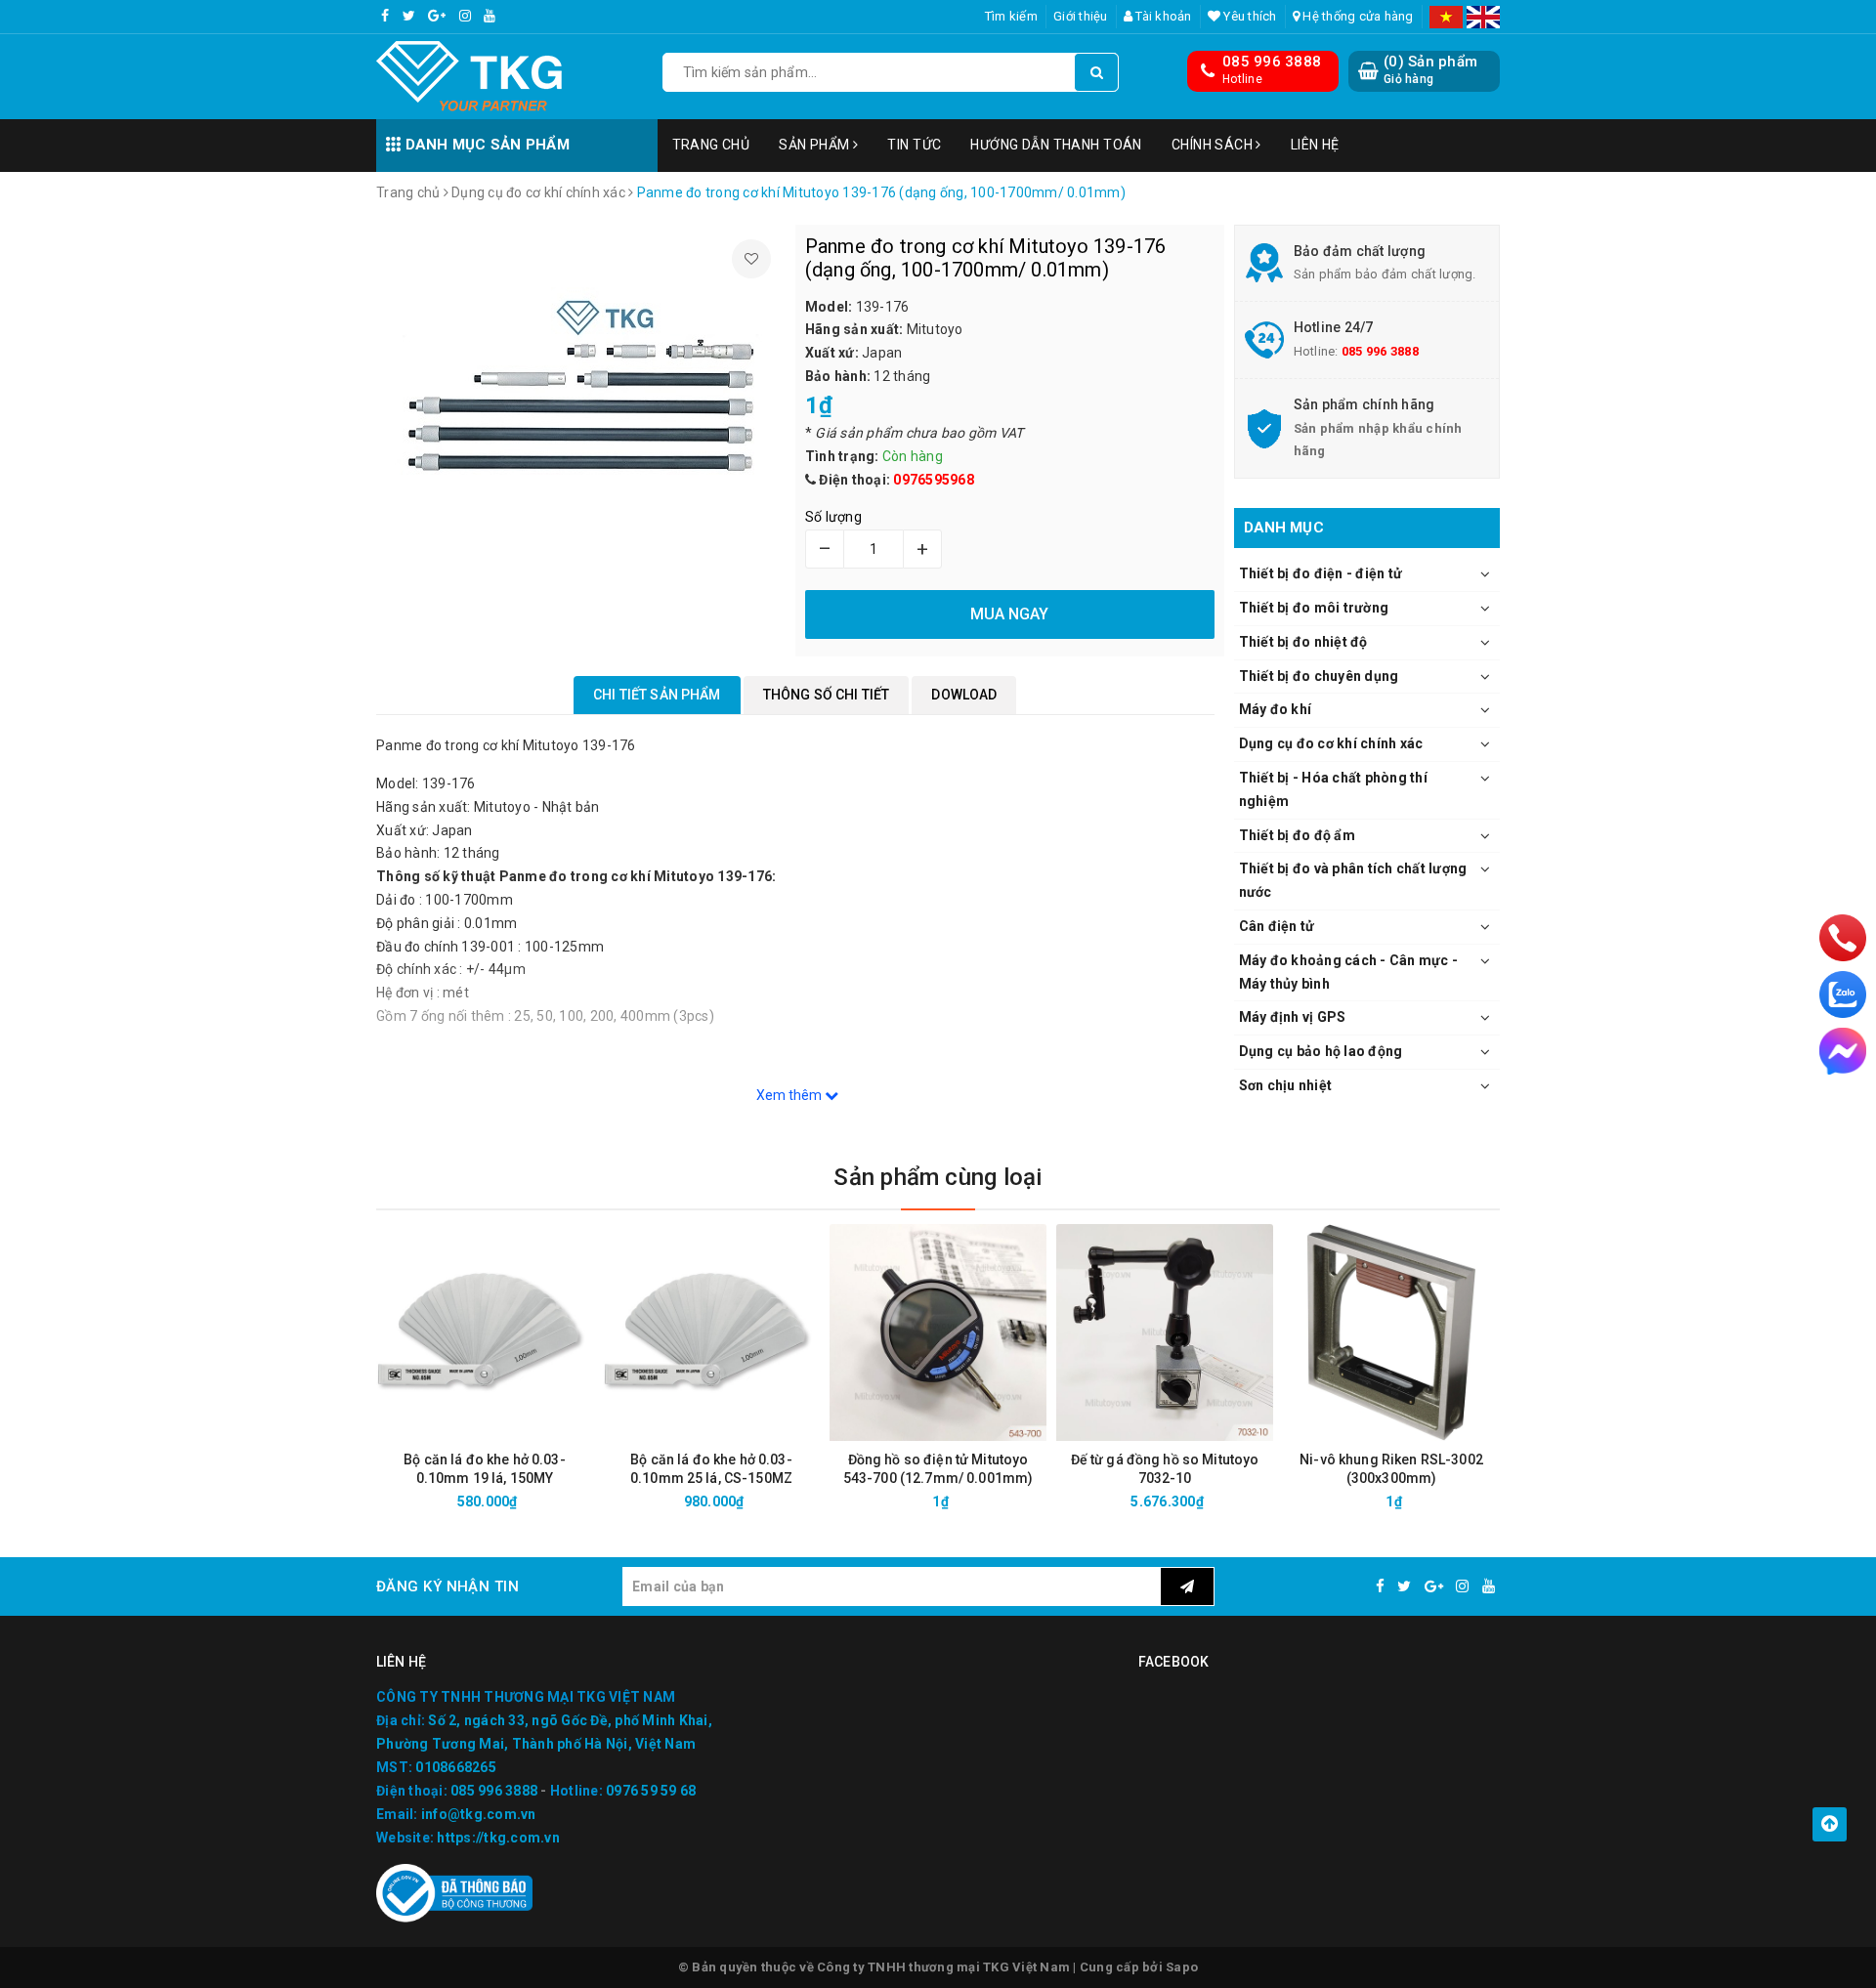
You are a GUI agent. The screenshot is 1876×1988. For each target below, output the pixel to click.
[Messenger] (1843, 1051)
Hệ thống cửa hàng (1357, 16)
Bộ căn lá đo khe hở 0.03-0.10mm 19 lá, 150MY (485, 1469)
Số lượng (833, 517)
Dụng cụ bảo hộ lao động (1321, 1051)
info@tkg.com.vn (479, 1814)
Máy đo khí (1276, 709)
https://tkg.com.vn (498, 1838)
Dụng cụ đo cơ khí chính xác (1331, 743)
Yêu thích (1249, 16)
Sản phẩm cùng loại (938, 1177)
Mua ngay (519, 1502)
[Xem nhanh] (589, 1501)
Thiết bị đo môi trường (1314, 608)
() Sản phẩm (1430, 69)
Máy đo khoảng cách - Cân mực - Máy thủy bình (1349, 972)
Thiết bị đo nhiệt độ (1303, 642)
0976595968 (934, 480)
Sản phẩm (816, 145)
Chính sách (1214, 145)
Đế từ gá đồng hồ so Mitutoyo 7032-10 (1165, 1469)
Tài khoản (1162, 16)
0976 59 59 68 (651, 1791)
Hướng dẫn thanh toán (1056, 145)
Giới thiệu (1081, 16)
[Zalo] (1843, 994)
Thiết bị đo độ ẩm (1297, 835)
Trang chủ (711, 145)
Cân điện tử (1277, 926)
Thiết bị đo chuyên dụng (1319, 676)
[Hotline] (1843, 938)
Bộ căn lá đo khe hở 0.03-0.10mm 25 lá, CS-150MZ (711, 1469)
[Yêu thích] (751, 259)
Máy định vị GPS (1293, 1017)
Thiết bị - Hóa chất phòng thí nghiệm (1333, 789)
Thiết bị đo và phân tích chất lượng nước (1353, 880)
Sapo (1182, 1967)
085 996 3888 (1272, 62)
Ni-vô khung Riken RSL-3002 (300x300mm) (1391, 1469)
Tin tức (914, 145)
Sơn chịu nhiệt (1286, 1085)
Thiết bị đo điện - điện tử (1321, 573)
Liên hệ (1315, 145)
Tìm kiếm (1011, 16)
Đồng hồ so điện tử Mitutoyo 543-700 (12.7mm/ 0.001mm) (938, 1469)
